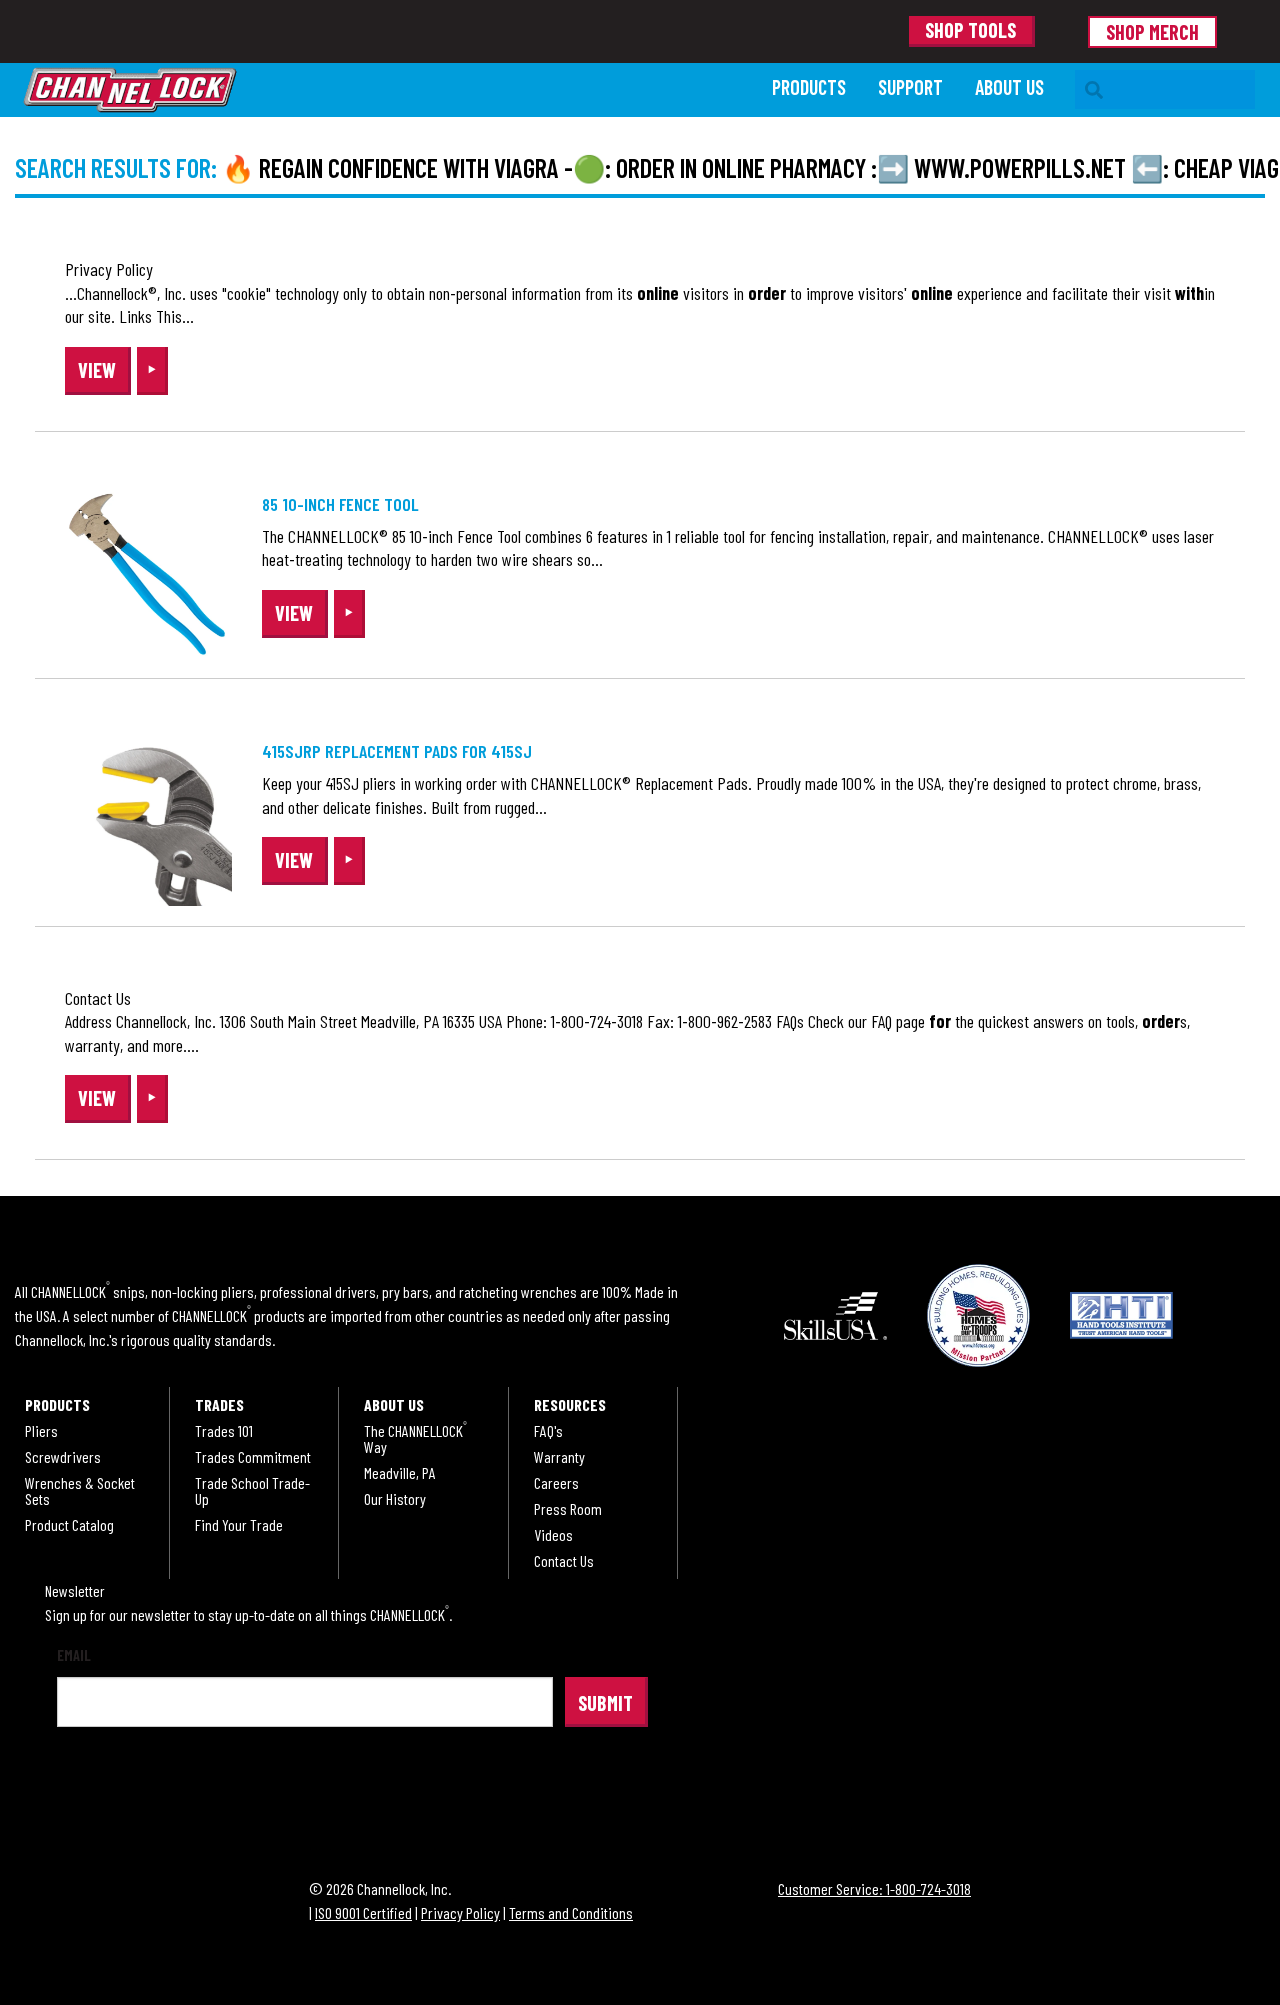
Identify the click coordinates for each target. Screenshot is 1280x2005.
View (97, 370)
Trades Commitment (253, 1457)
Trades (219, 1405)
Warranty (559, 1457)
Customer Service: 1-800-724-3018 (874, 1888)
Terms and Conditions (571, 1912)
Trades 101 (224, 1431)
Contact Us (564, 1561)
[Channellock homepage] (388, 90)
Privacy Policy (460, 1912)
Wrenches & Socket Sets (80, 1491)
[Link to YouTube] (351, 1790)
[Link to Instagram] (139, 1790)
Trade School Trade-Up (252, 1491)
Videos (553, 1535)
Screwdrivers (63, 1457)
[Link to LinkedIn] (298, 1790)
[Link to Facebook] (86, 1790)
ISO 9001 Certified (363, 1912)
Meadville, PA (400, 1473)
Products (809, 87)
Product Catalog (69, 1525)
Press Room (568, 1509)
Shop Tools (970, 30)
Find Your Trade (239, 1525)
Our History (395, 1499)
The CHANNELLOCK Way (415, 1439)
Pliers (41, 1431)
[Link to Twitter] (192, 1790)
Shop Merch (1152, 32)
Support (910, 87)
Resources (570, 1405)
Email (74, 1655)
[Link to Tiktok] (245, 1790)
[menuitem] (809, 89)
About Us (1009, 87)
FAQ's (548, 1431)
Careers (556, 1483)
